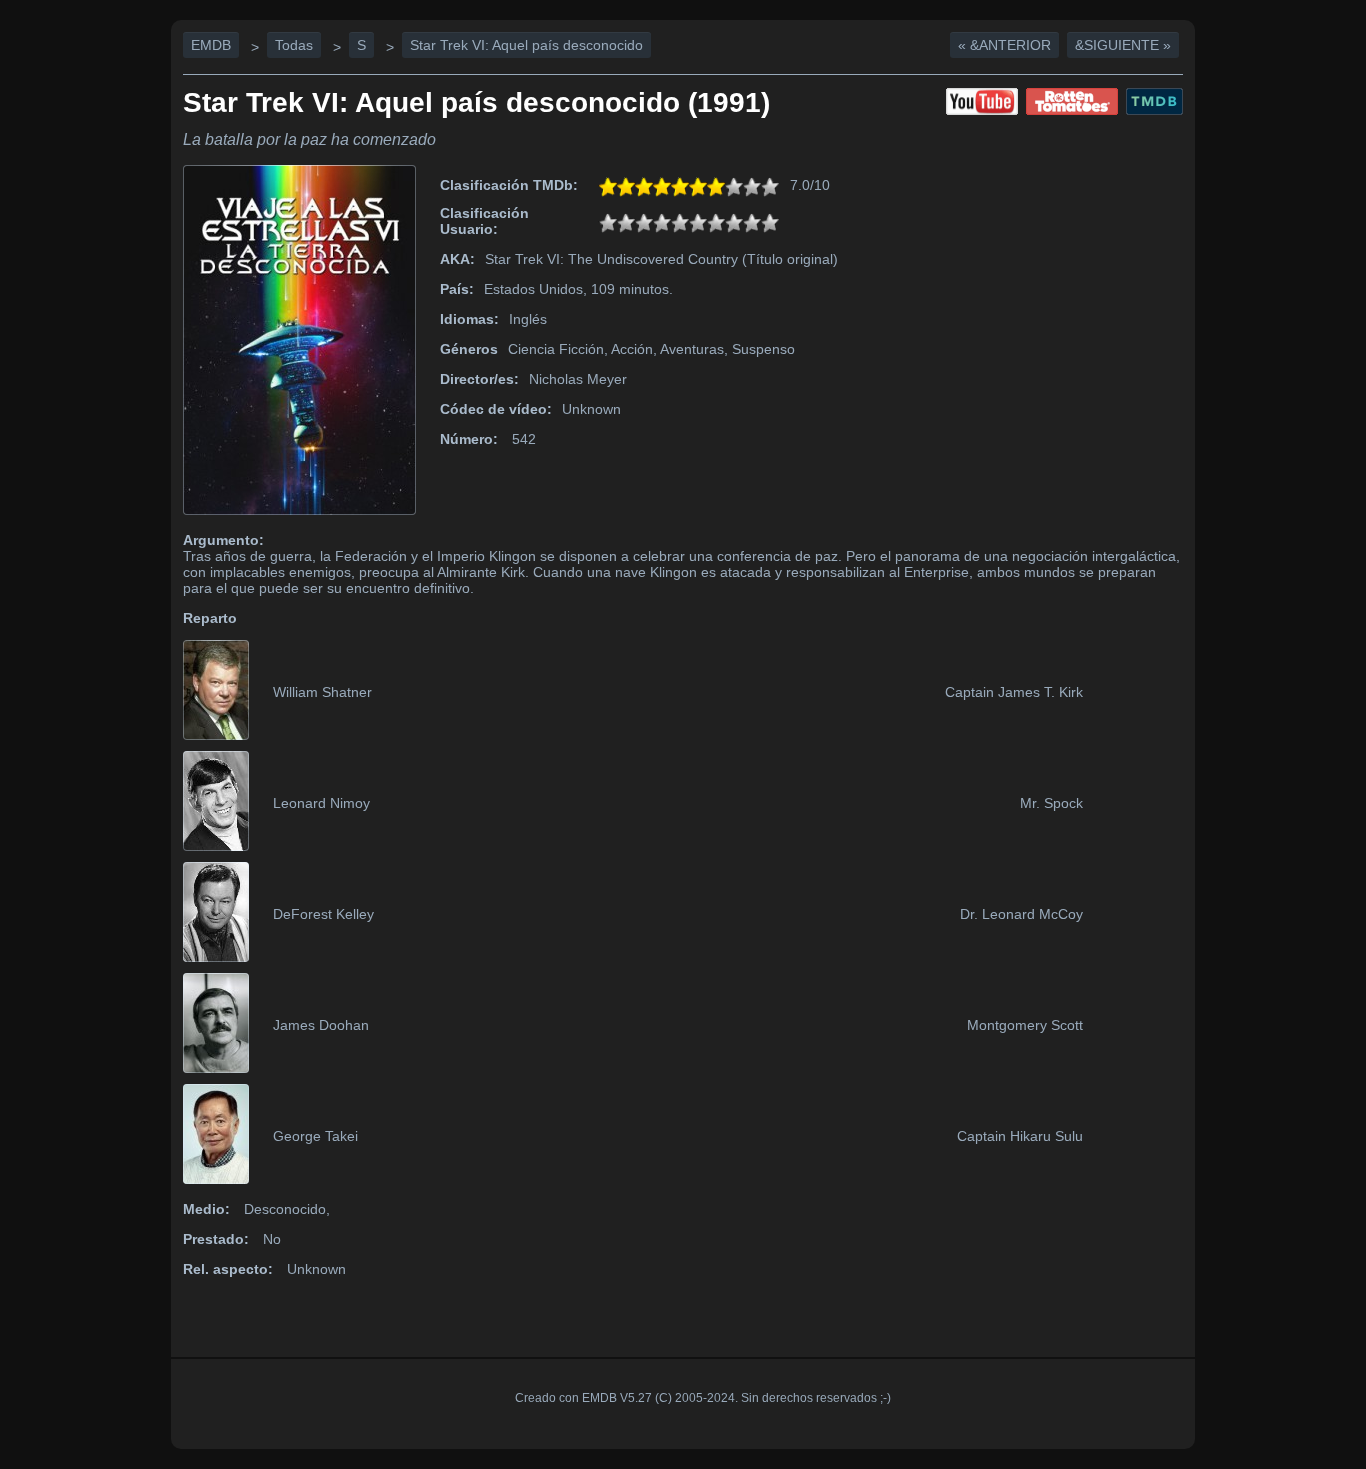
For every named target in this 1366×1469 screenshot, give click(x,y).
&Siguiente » (1123, 45)
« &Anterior (1004, 45)
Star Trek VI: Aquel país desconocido (526, 45)
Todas (294, 45)
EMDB (211, 45)
